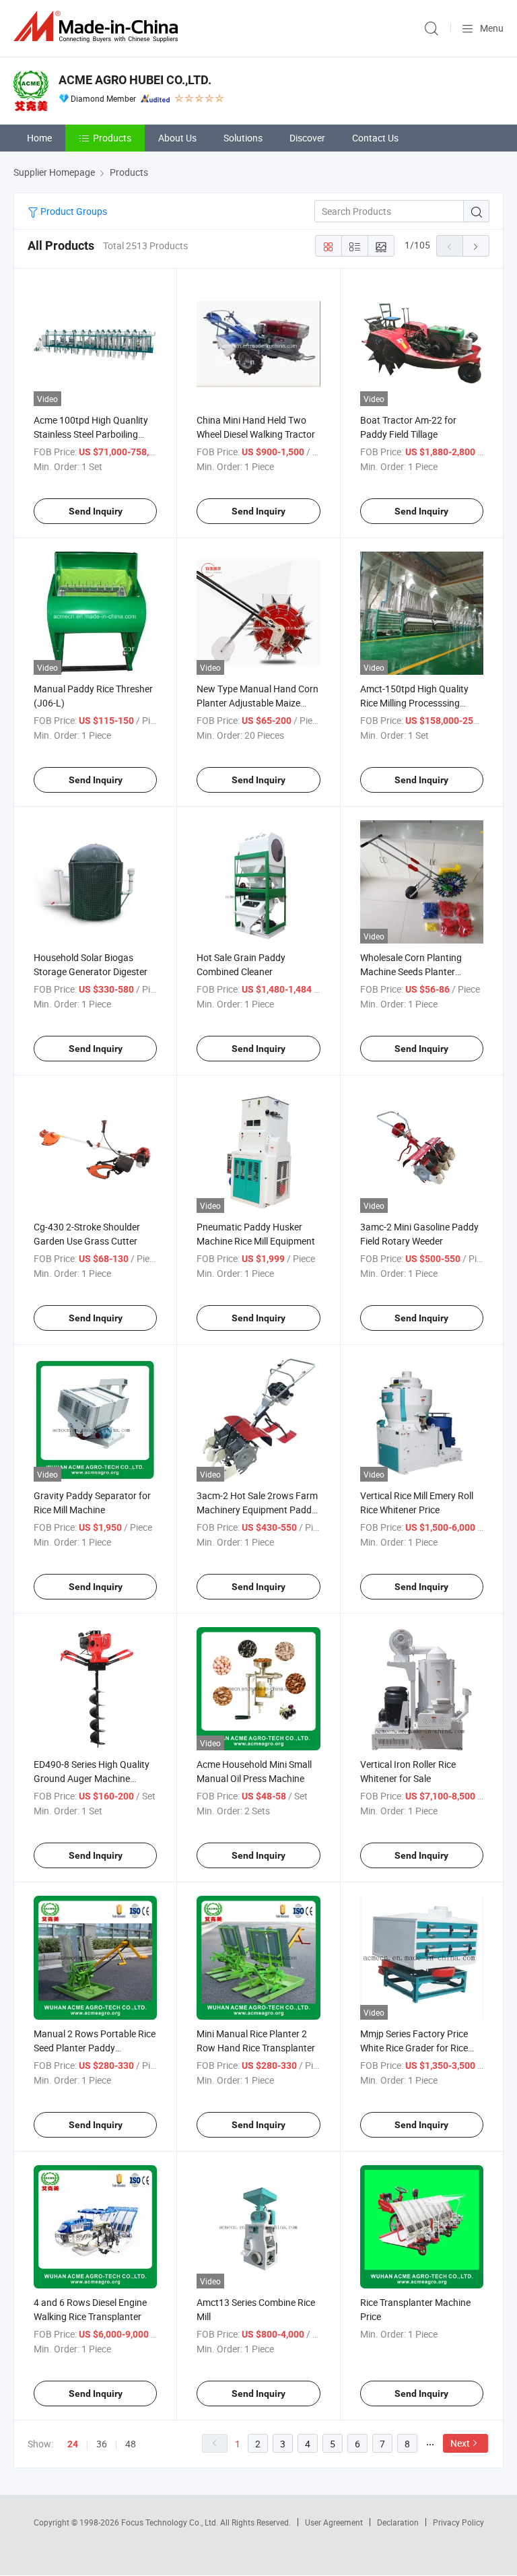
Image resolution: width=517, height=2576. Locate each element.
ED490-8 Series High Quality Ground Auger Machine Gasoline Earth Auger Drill (92, 1778)
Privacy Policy (458, 2522)
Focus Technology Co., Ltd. (171, 2522)
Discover (307, 138)
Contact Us (375, 138)
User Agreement (334, 2522)
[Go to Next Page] (476, 246)
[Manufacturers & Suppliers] (98, 27)
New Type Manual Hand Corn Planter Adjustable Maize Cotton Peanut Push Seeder (257, 703)
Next (460, 2443)
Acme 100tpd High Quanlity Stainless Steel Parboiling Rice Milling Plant (91, 434)
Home (39, 138)
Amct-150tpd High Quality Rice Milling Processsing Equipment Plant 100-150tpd (420, 703)
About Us (177, 138)
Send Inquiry (96, 511)
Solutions (243, 138)
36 (102, 2444)
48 (131, 2444)
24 (73, 2444)
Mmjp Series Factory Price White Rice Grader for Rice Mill (414, 2048)
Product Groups (73, 211)
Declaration (398, 2522)
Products (112, 138)
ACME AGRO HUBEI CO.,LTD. (135, 80)
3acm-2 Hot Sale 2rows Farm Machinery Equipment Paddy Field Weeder (257, 1510)
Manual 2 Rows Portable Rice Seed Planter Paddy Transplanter (95, 2048)
